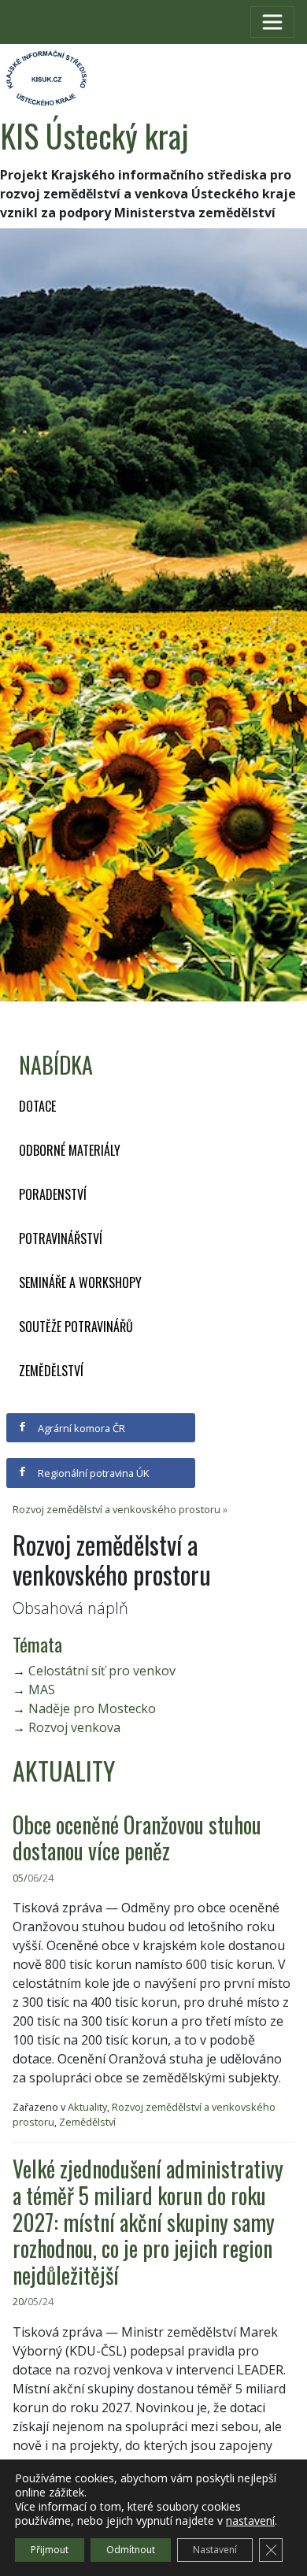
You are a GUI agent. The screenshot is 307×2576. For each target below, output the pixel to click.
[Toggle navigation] (272, 22)
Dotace (37, 1106)
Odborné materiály (70, 1150)
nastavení (250, 2521)
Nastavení (215, 2550)
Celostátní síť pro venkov (102, 1671)
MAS (42, 1690)
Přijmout (50, 2550)
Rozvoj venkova (74, 1727)
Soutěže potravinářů (76, 1327)
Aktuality (87, 2107)
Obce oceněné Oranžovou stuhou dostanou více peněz (137, 1838)
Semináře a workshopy (80, 1282)
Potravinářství (61, 1238)
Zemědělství (51, 1371)
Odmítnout (131, 2550)
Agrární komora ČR (80, 1428)
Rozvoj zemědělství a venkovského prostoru (117, 1509)
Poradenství (53, 1194)
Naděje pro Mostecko (92, 1708)
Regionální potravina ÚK (92, 1473)
